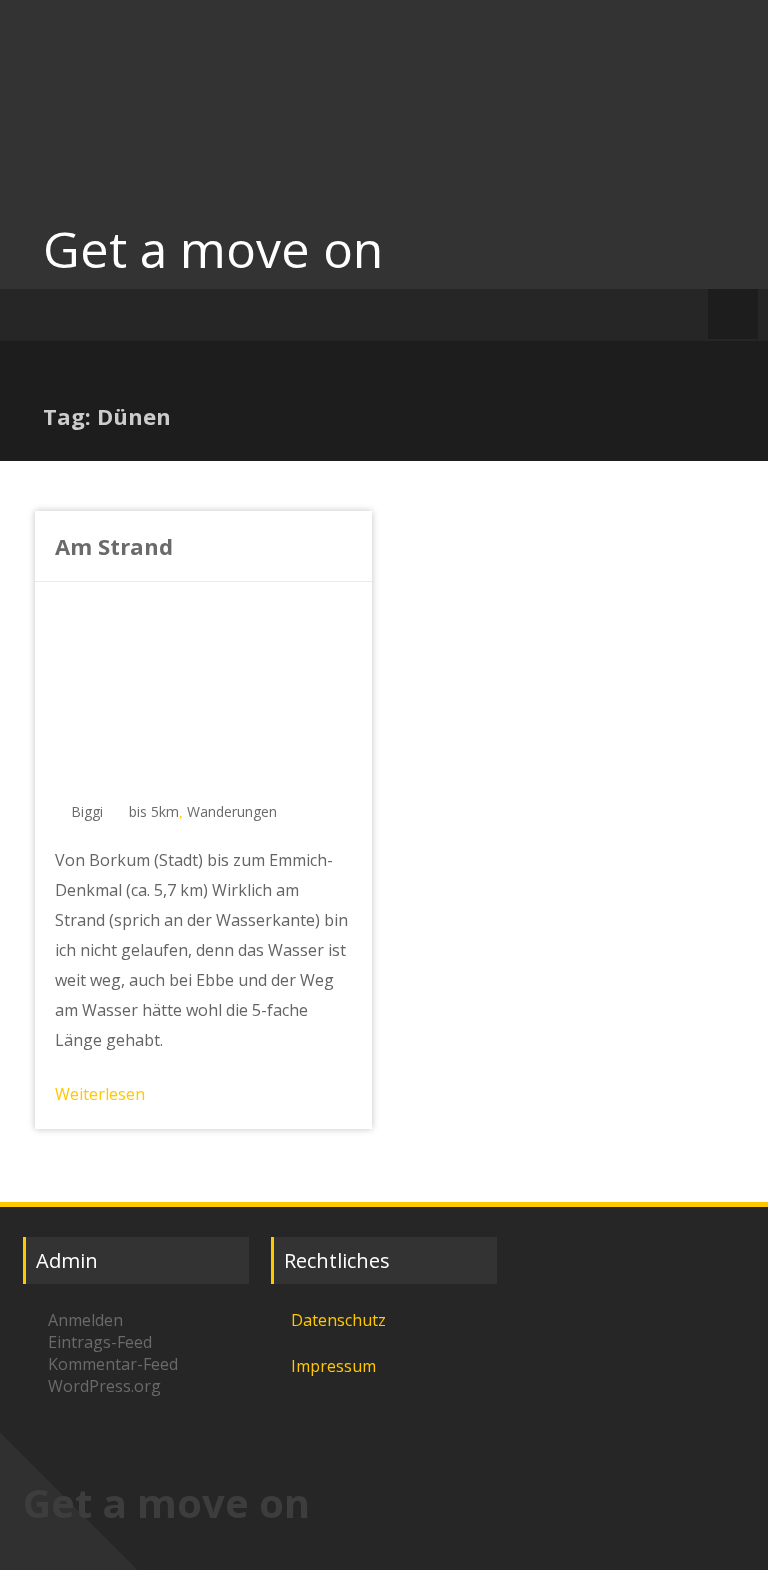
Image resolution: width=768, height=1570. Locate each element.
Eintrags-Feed (100, 1342)
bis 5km (154, 811)
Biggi (87, 811)
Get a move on (213, 249)
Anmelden (85, 1320)
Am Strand (114, 546)
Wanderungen (232, 811)
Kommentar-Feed (113, 1364)
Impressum (333, 1366)
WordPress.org (104, 1386)
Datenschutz (338, 1320)
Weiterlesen (100, 1094)
